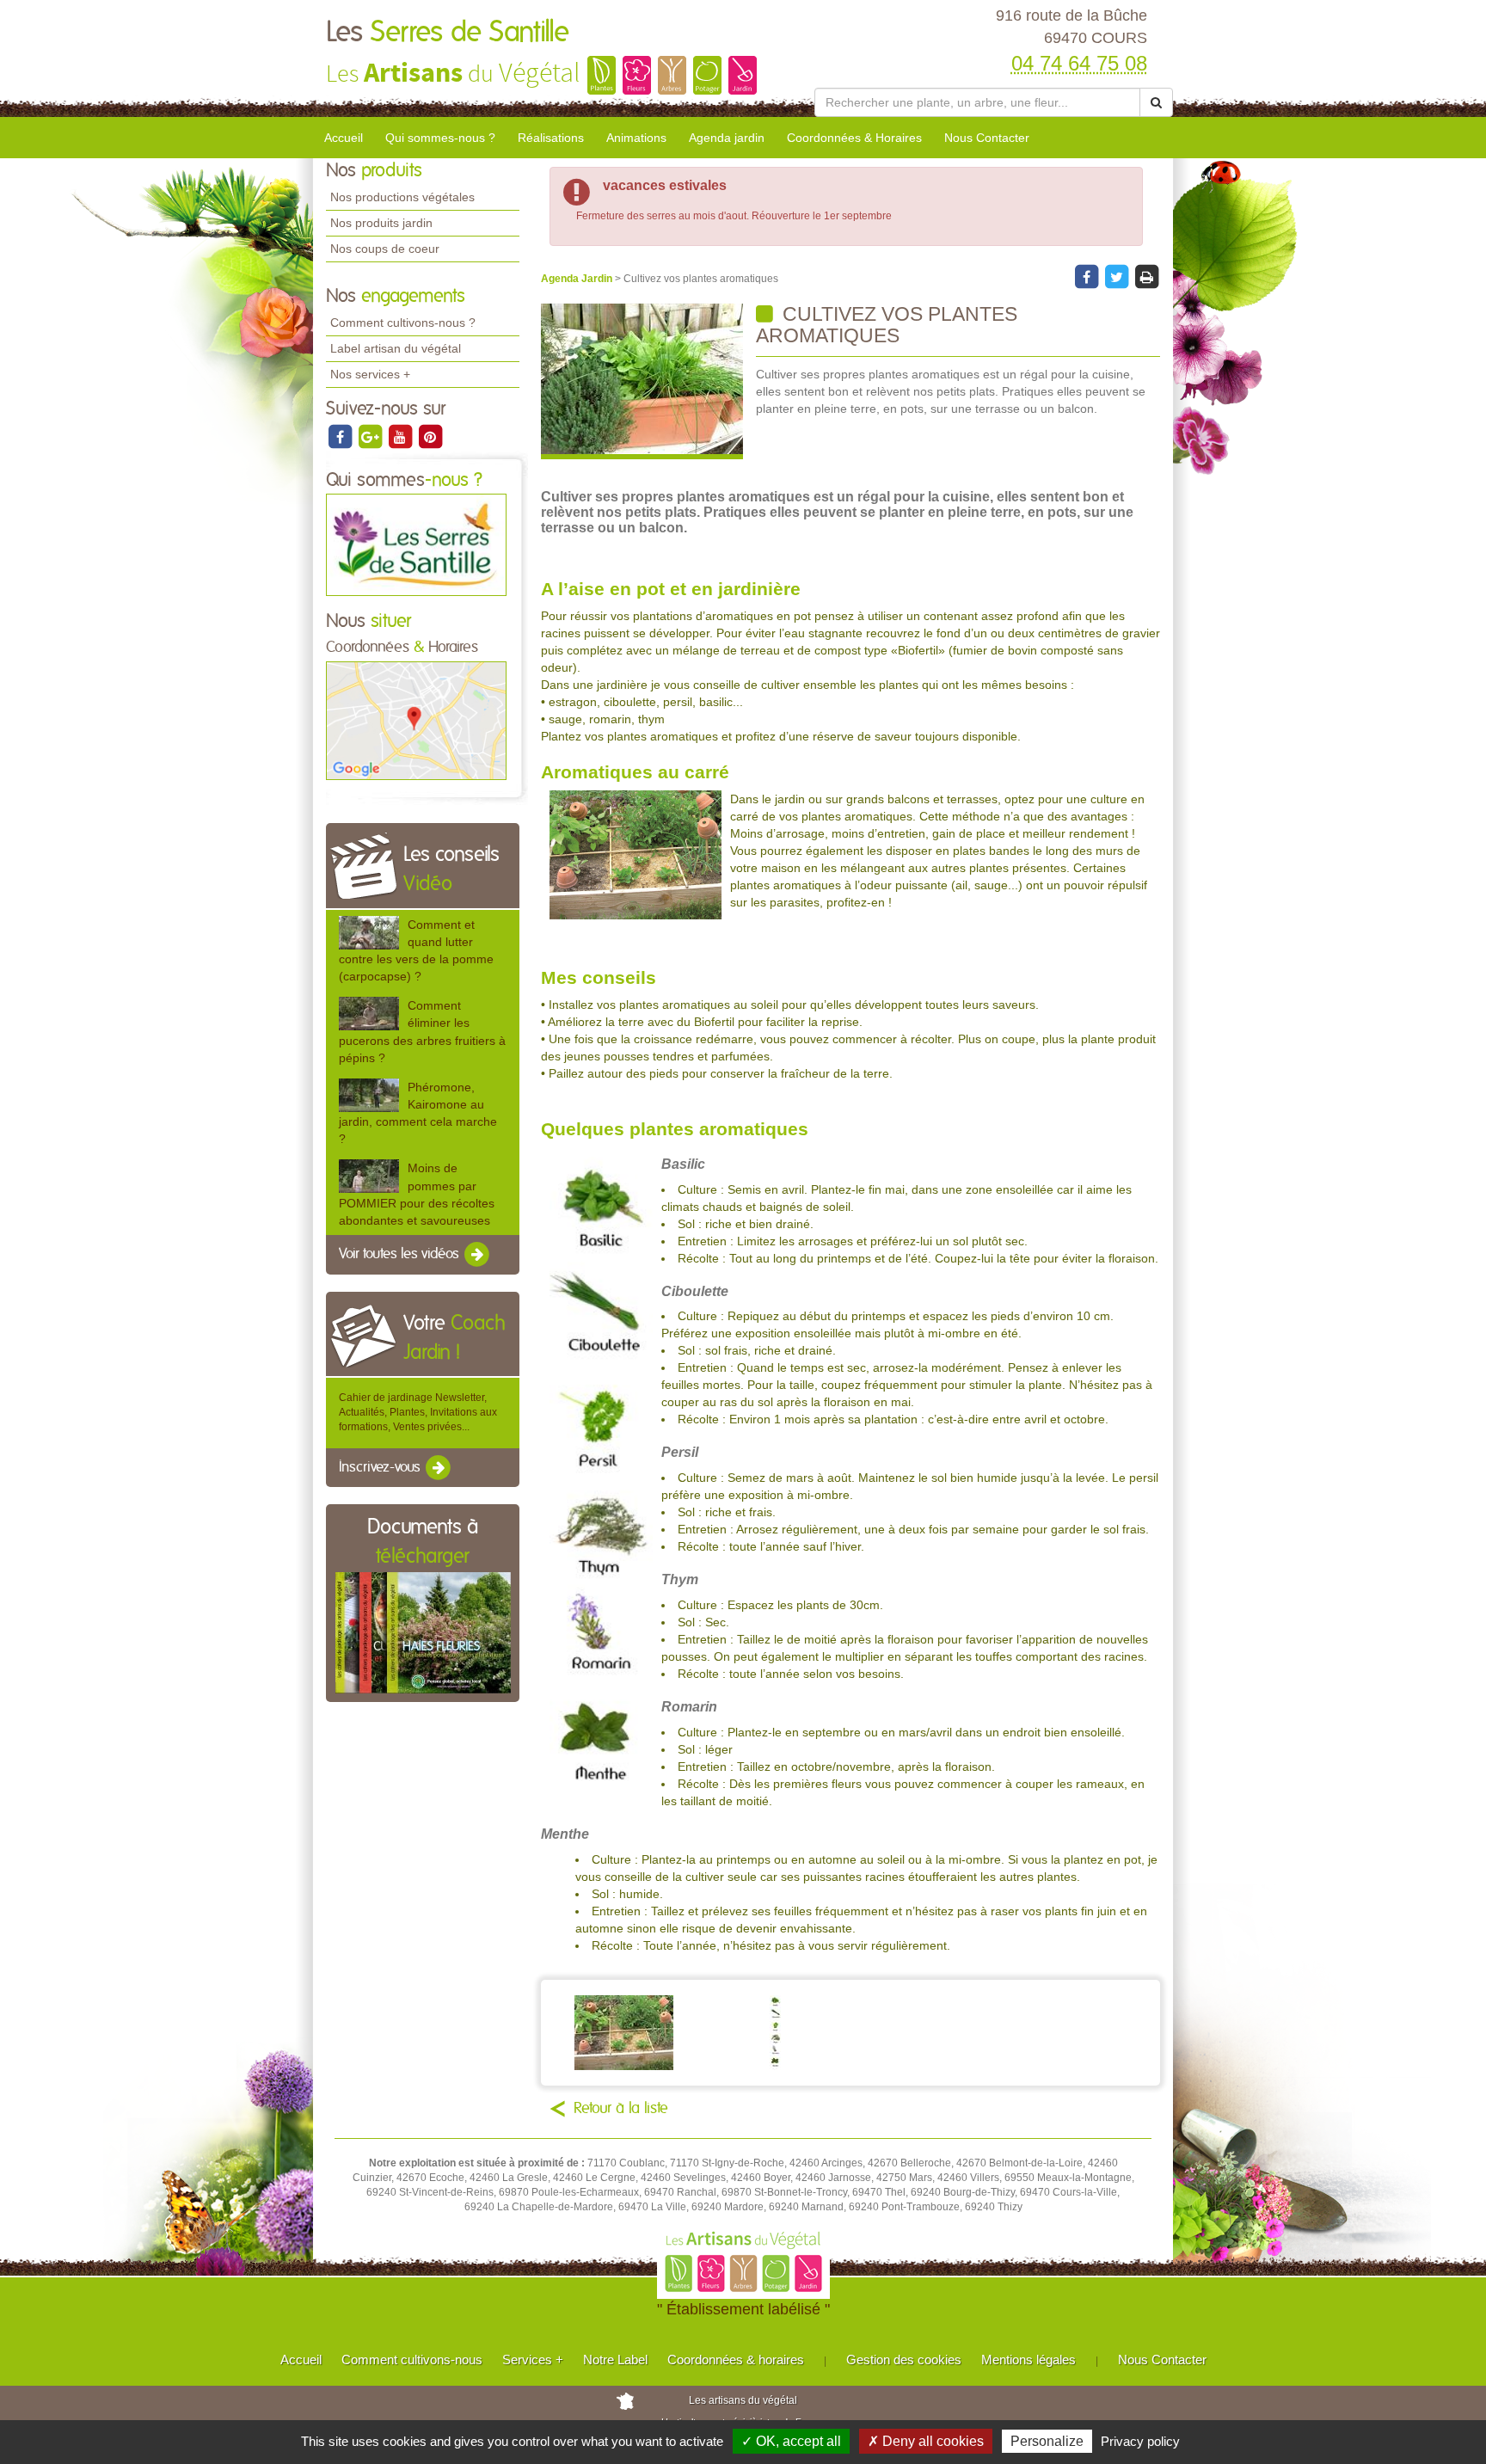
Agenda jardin (727, 138)
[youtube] (401, 436)
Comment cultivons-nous (412, 2360)
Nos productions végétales (402, 197)
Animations (636, 138)
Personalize (1047, 2441)
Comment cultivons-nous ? (403, 323)
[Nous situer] (416, 720)
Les (448, 33)
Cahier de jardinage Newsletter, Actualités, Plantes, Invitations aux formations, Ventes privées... (418, 1412)
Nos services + (370, 374)
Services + (533, 2360)
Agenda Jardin (578, 279)
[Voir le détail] (369, 933)
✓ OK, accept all (791, 2441)
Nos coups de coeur (385, 249)
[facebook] (341, 436)
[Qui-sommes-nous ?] (416, 544)
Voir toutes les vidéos (401, 1254)
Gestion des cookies (904, 2360)
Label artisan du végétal (396, 348)
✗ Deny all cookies (926, 2441)
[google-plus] (371, 436)
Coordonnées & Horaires (854, 138)
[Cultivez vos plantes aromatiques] (642, 381)
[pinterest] (430, 436)
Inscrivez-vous (381, 1467)
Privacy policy (1140, 2441)
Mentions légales (1029, 2360)
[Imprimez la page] (1146, 276)
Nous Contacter (987, 138)
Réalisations (551, 138)
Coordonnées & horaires (736, 2360)
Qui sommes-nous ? (440, 138)
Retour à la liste (621, 2109)
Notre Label (615, 2360)
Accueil (344, 138)
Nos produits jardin (381, 223)
